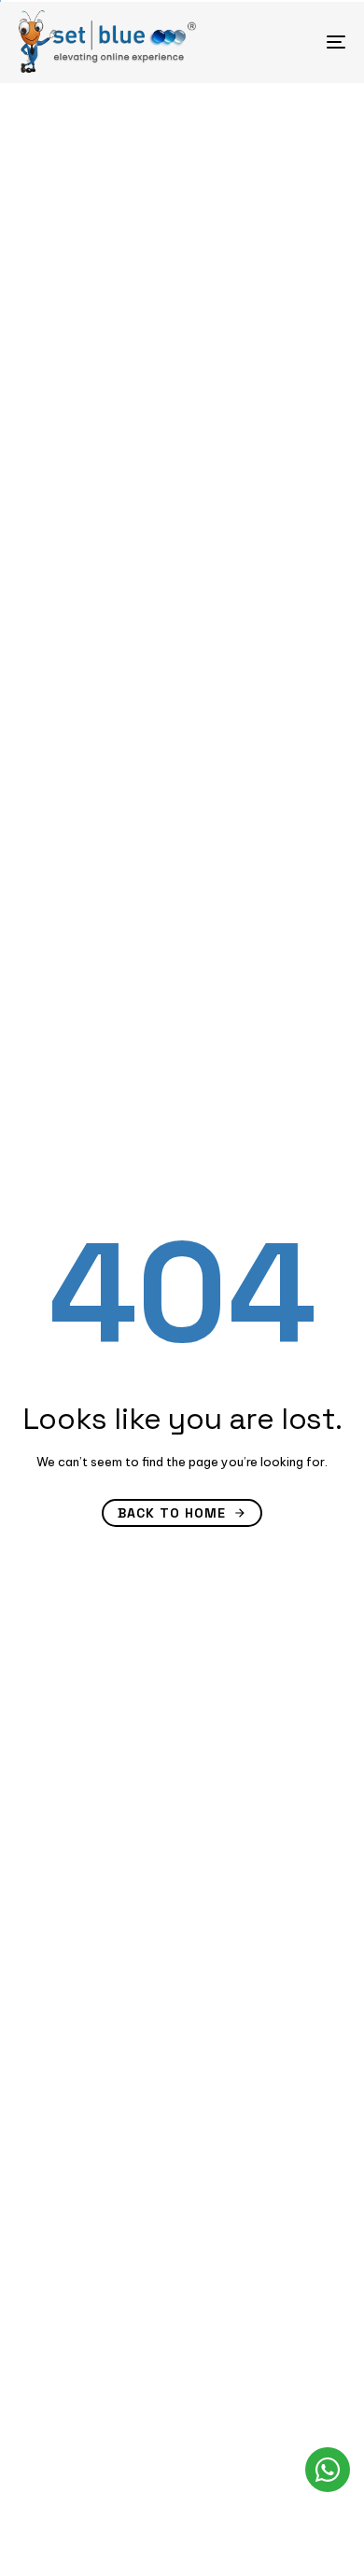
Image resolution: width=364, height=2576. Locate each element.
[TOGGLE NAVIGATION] (291, 42)
